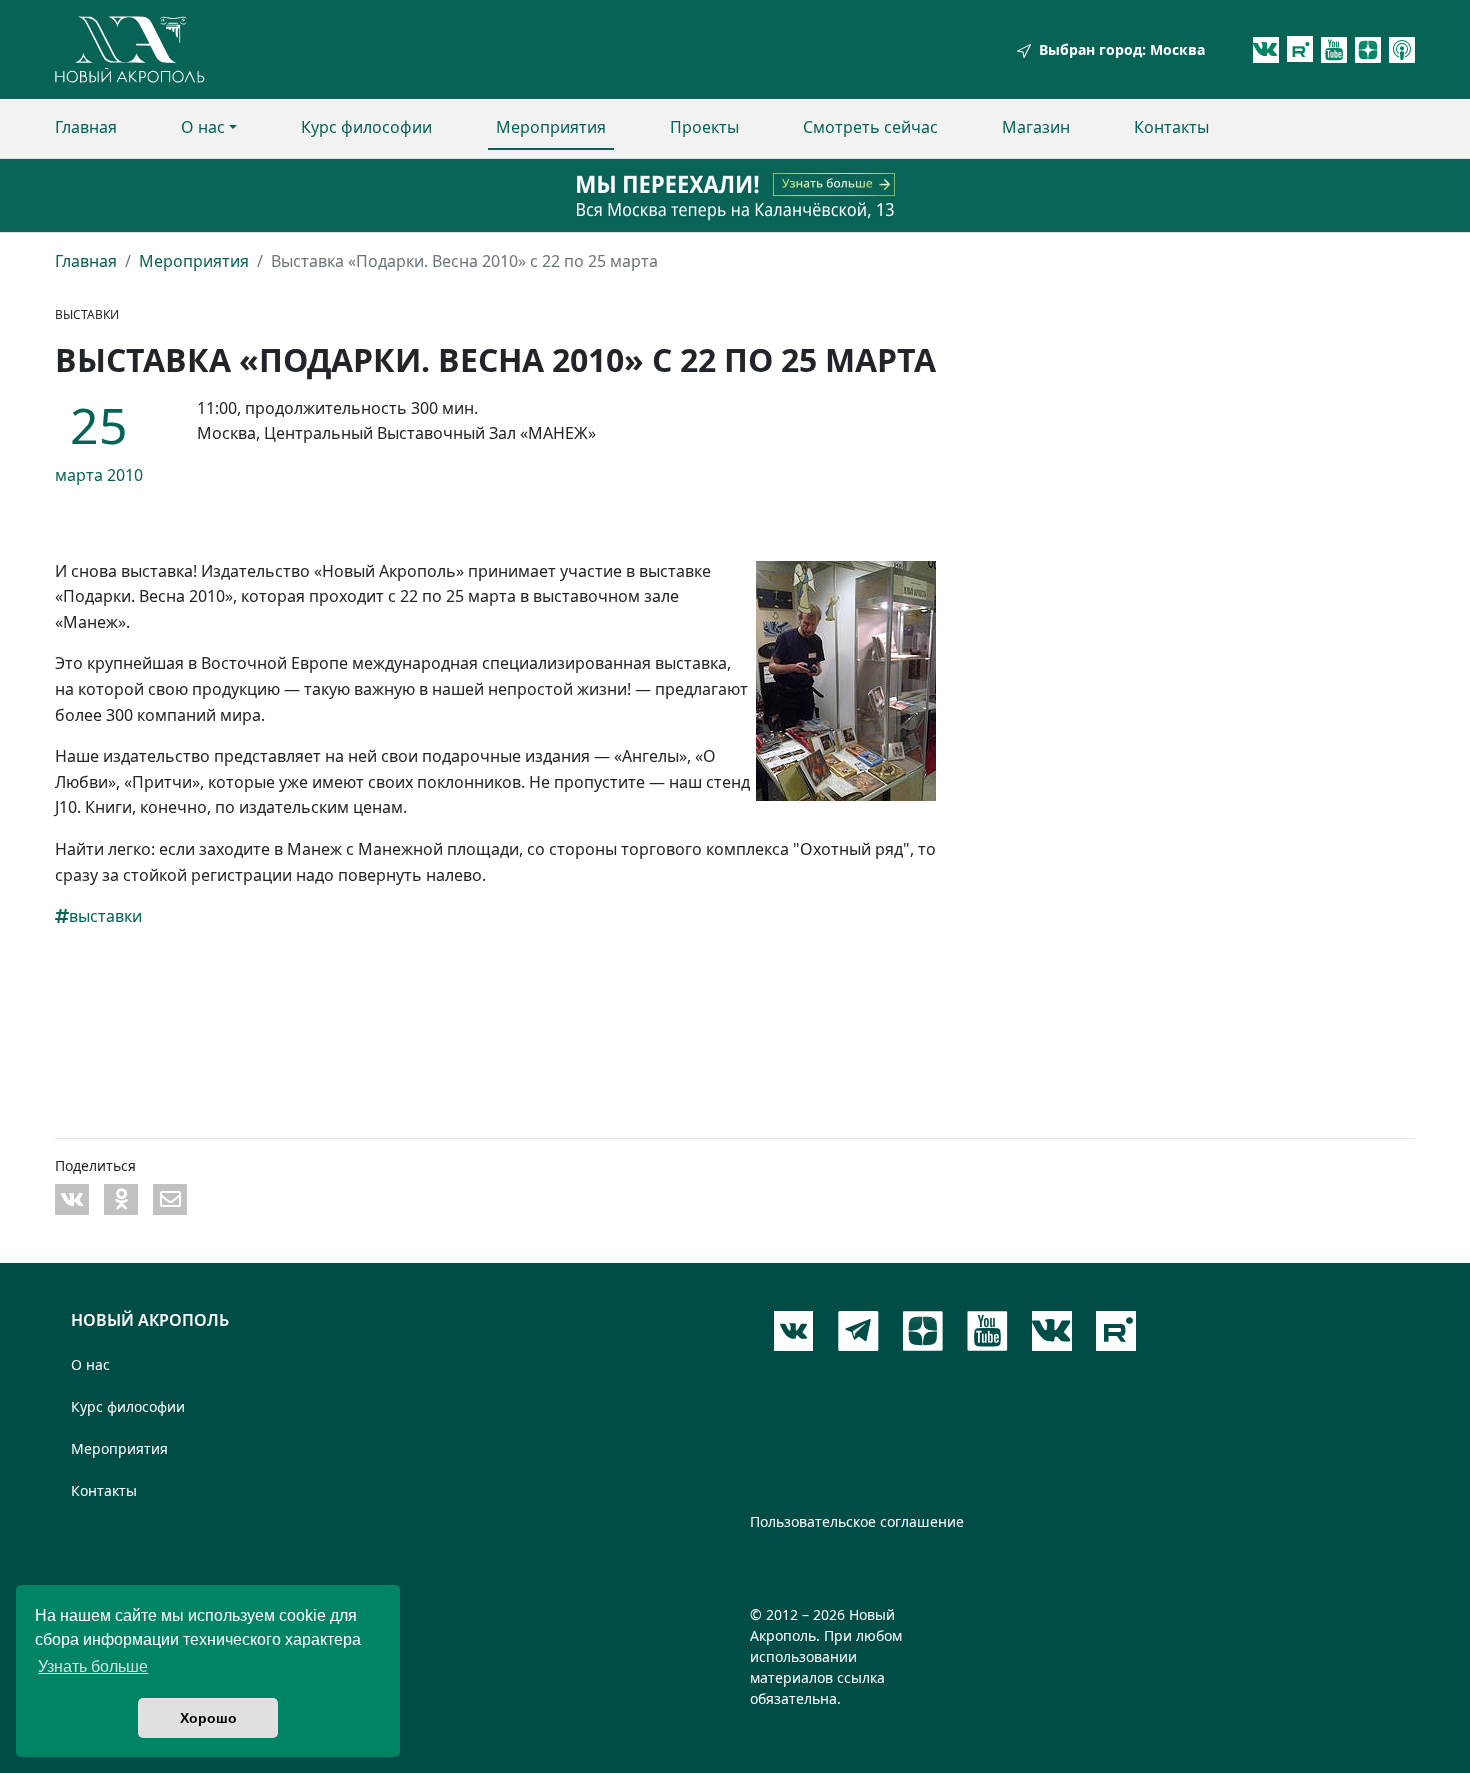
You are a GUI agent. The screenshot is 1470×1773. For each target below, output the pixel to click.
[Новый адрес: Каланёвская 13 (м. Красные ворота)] (735, 195)
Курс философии (366, 127)
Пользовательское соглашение (857, 1521)
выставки (105, 916)
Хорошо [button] (208, 1718)
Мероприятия (551, 127)
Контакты (1171, 127)
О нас (203, 127)
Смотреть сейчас (870, 127)
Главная (86, 127)
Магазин (1036, 127)
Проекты (704, 127)
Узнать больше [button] (93, 1666)
